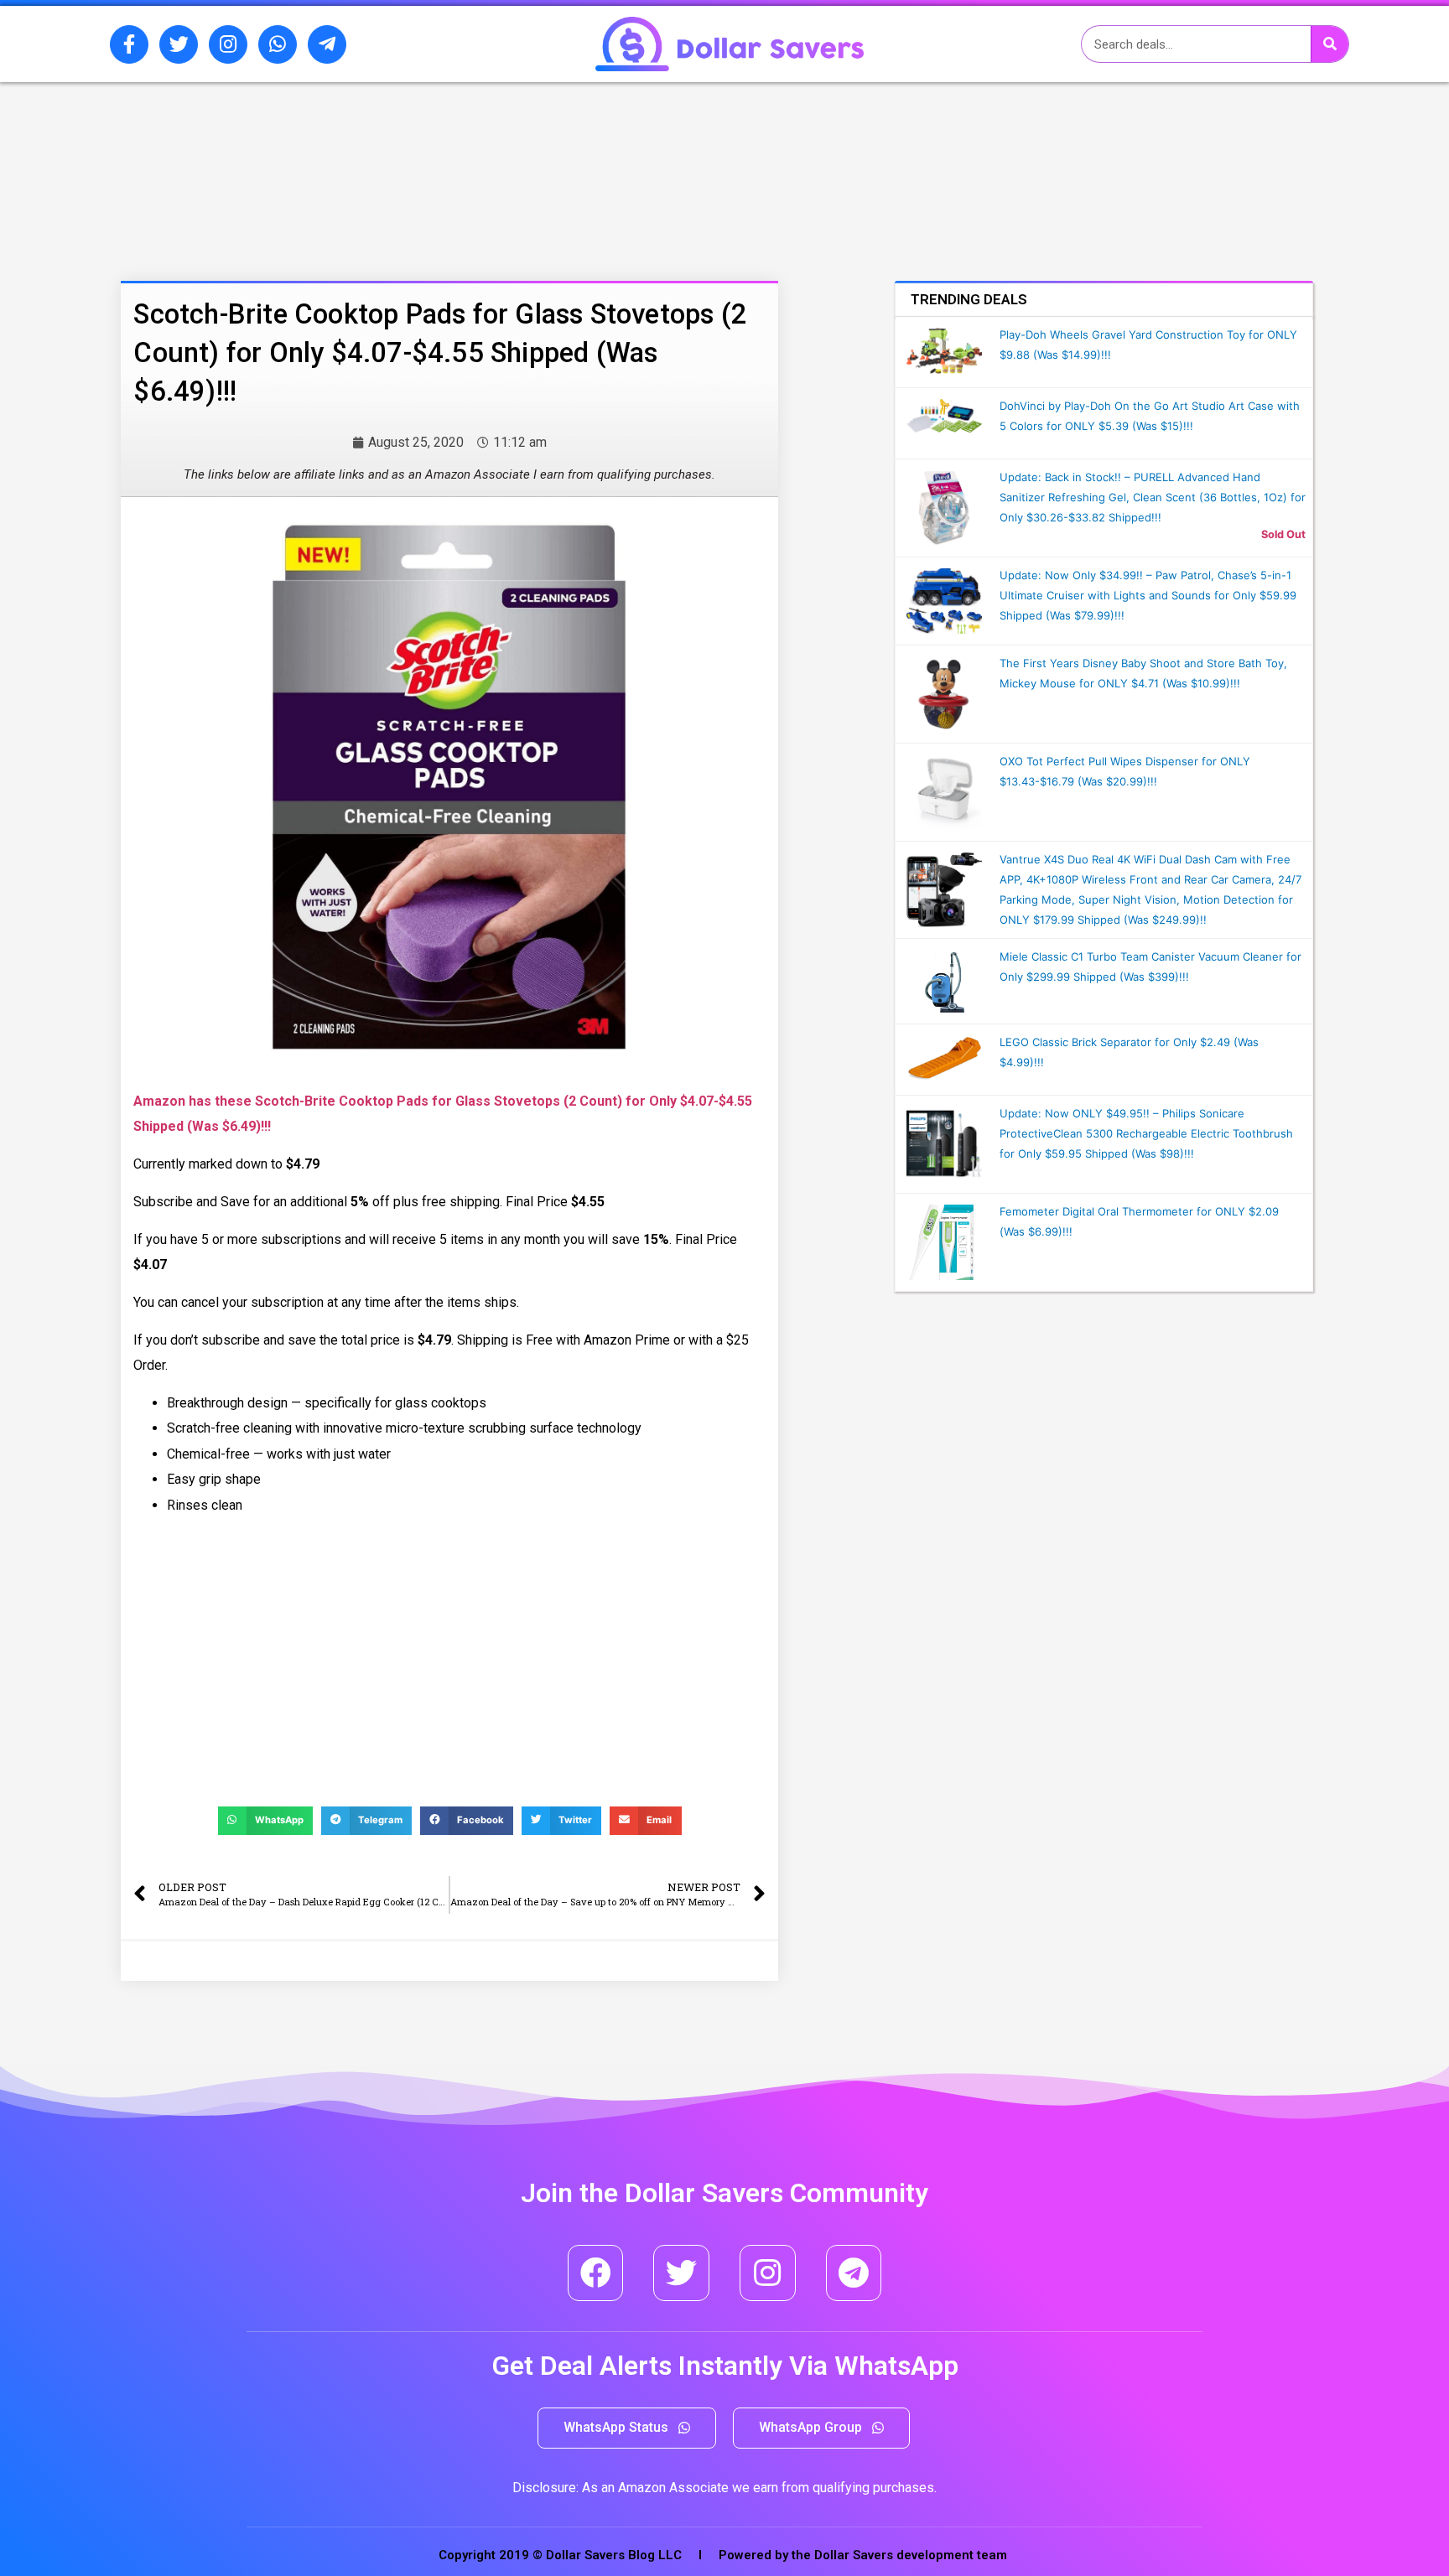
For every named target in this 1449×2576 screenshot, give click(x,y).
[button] (627, 2428)
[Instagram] (228, 44)
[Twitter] (179, 44)
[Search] (1330, 44)
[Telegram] (854, 2273)
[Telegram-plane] (327, 44)
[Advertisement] (402, 170)
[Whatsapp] (278, 44)
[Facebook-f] (129, 44)
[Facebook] (596, 2273)
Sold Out (1283, 534)
